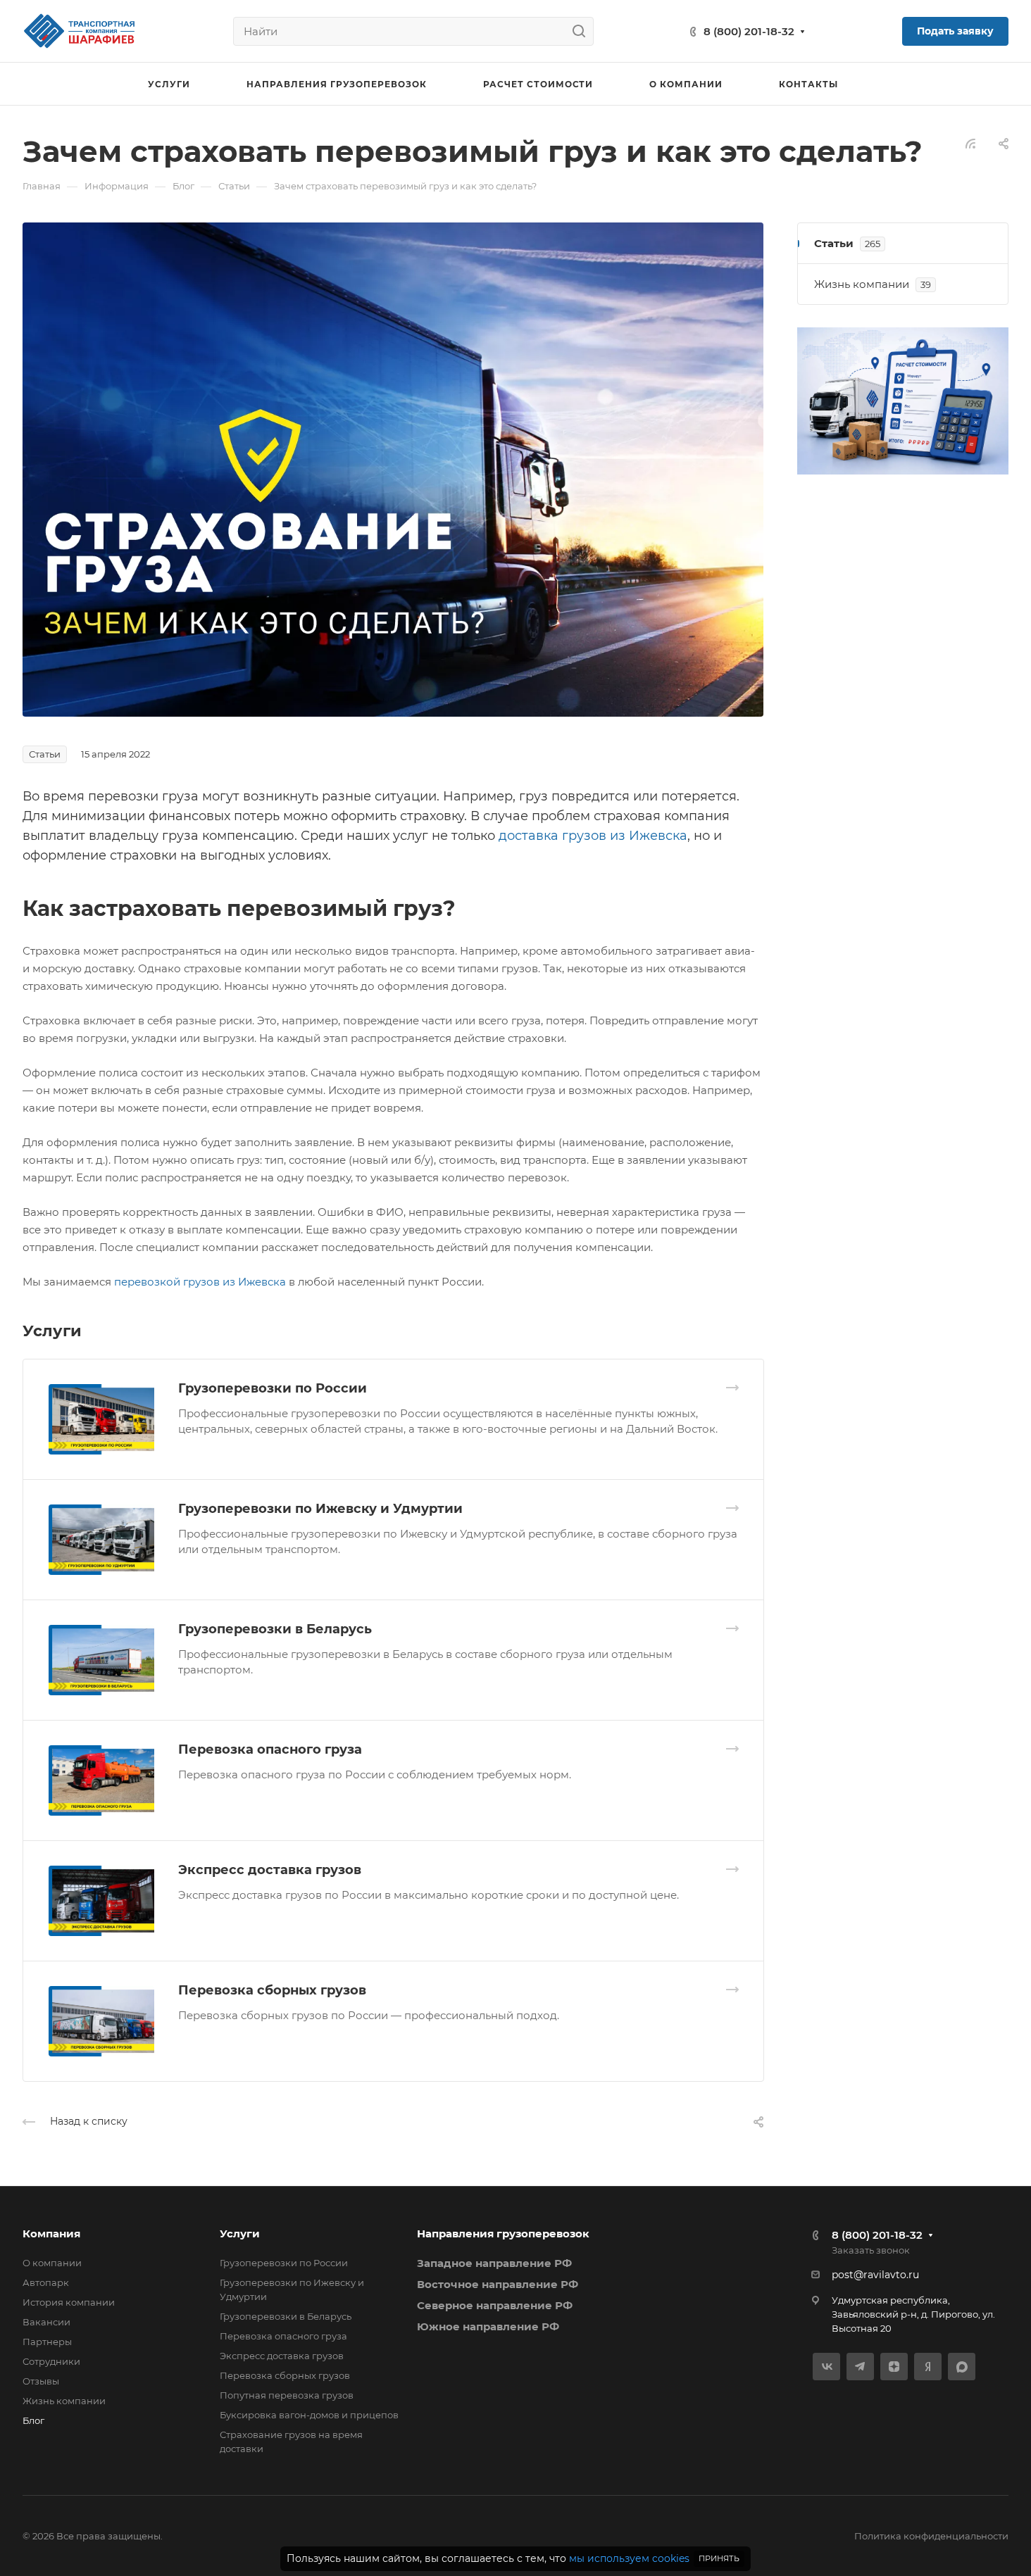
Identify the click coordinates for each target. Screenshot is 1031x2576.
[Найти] (583, 31)
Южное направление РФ (488, 2326)
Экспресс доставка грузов (270, 1870)
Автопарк (46, 2282)
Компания (51, 2233)
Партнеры (47, 2342)
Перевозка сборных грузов (272, 1990)
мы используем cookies (629, 2558)
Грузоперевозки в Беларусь (275, 1629)
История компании (69, 2302)
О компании (52, 2263)
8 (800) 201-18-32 (749, 31)
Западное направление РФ (494, 2263)
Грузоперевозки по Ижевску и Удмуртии (320, 1509)
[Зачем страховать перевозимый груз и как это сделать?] (393, 469)
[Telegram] (860, 2367)
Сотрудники (51, 2361)
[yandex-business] (928, 2367)
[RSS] (970, 143)
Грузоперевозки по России (273, 1388)
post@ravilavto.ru (875, 2275)
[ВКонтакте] (826, 2367)
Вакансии (46, 2322)
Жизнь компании (64, 2401)
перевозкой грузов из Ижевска (200, 1282)
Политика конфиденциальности (931, 2536)
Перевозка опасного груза (270, 1749)
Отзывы (41, 2381)
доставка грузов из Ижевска (593, 836)
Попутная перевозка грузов (287, 2395)
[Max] (962, 2367)
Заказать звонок (871, 2250)
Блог (33, 2420)
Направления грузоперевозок (503, 2233)
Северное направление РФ (495, 2305)
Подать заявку (955, 31)
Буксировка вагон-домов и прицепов (309, 2415)
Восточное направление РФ (498, 2284)
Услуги (240, 2233)
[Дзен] (894, 2367)
